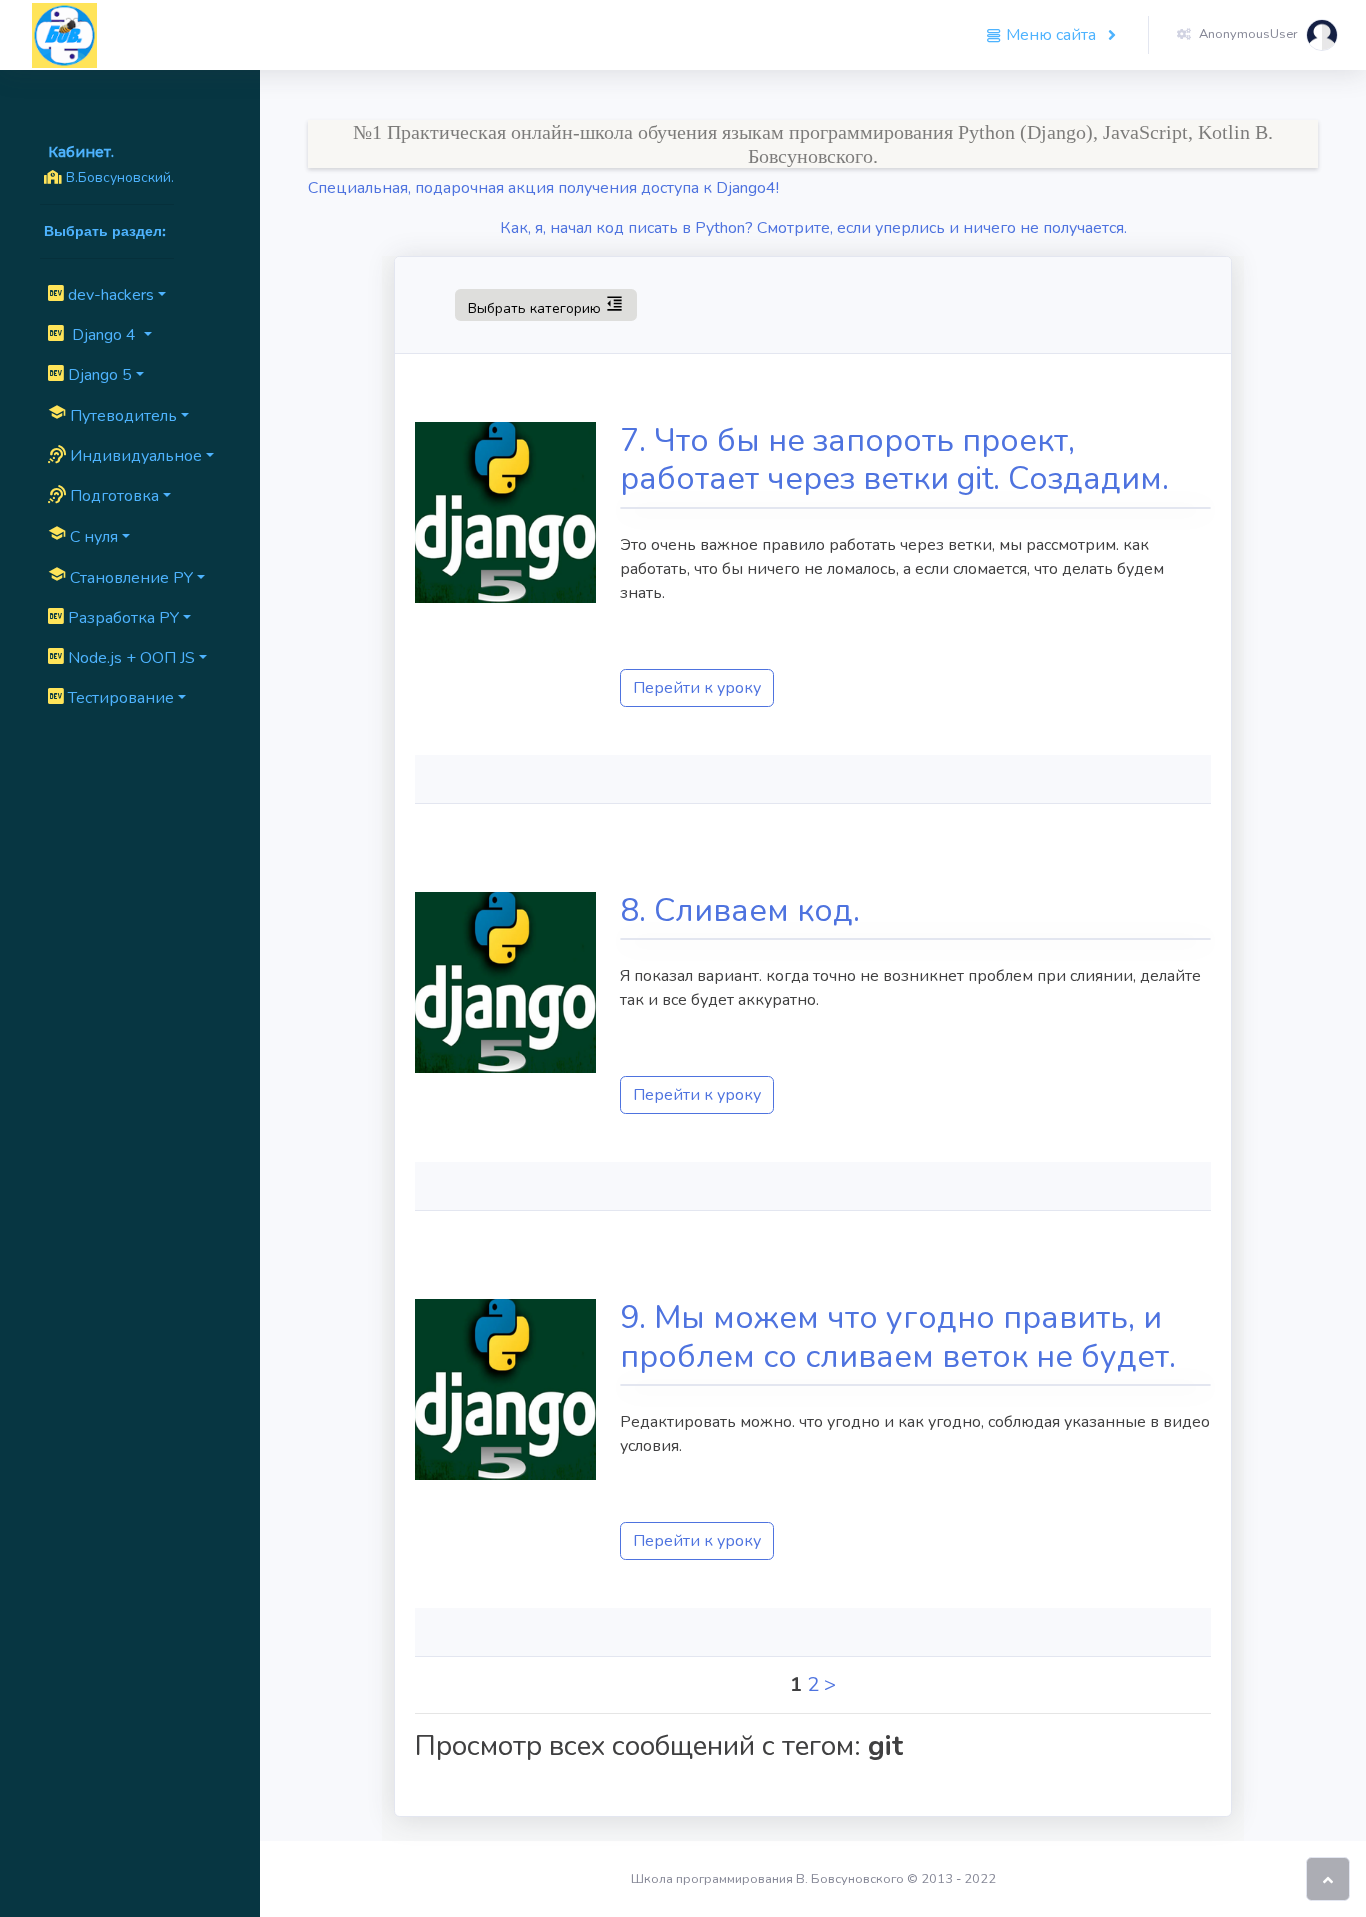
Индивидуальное (134, 456)
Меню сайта (1051, 35)
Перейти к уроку (697, 688)
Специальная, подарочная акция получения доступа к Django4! (543, 188)
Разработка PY (121, 618)
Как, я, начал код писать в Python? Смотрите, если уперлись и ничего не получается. (813, 228)
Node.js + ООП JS (129, 658)
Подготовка (112, 496)
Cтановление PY (120, 577)
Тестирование (119, 698)
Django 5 (98, 375)
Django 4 (102, 335)
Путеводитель (112, 415)
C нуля (83, 536)
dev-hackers (109, 295)
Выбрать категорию (545, 304)
